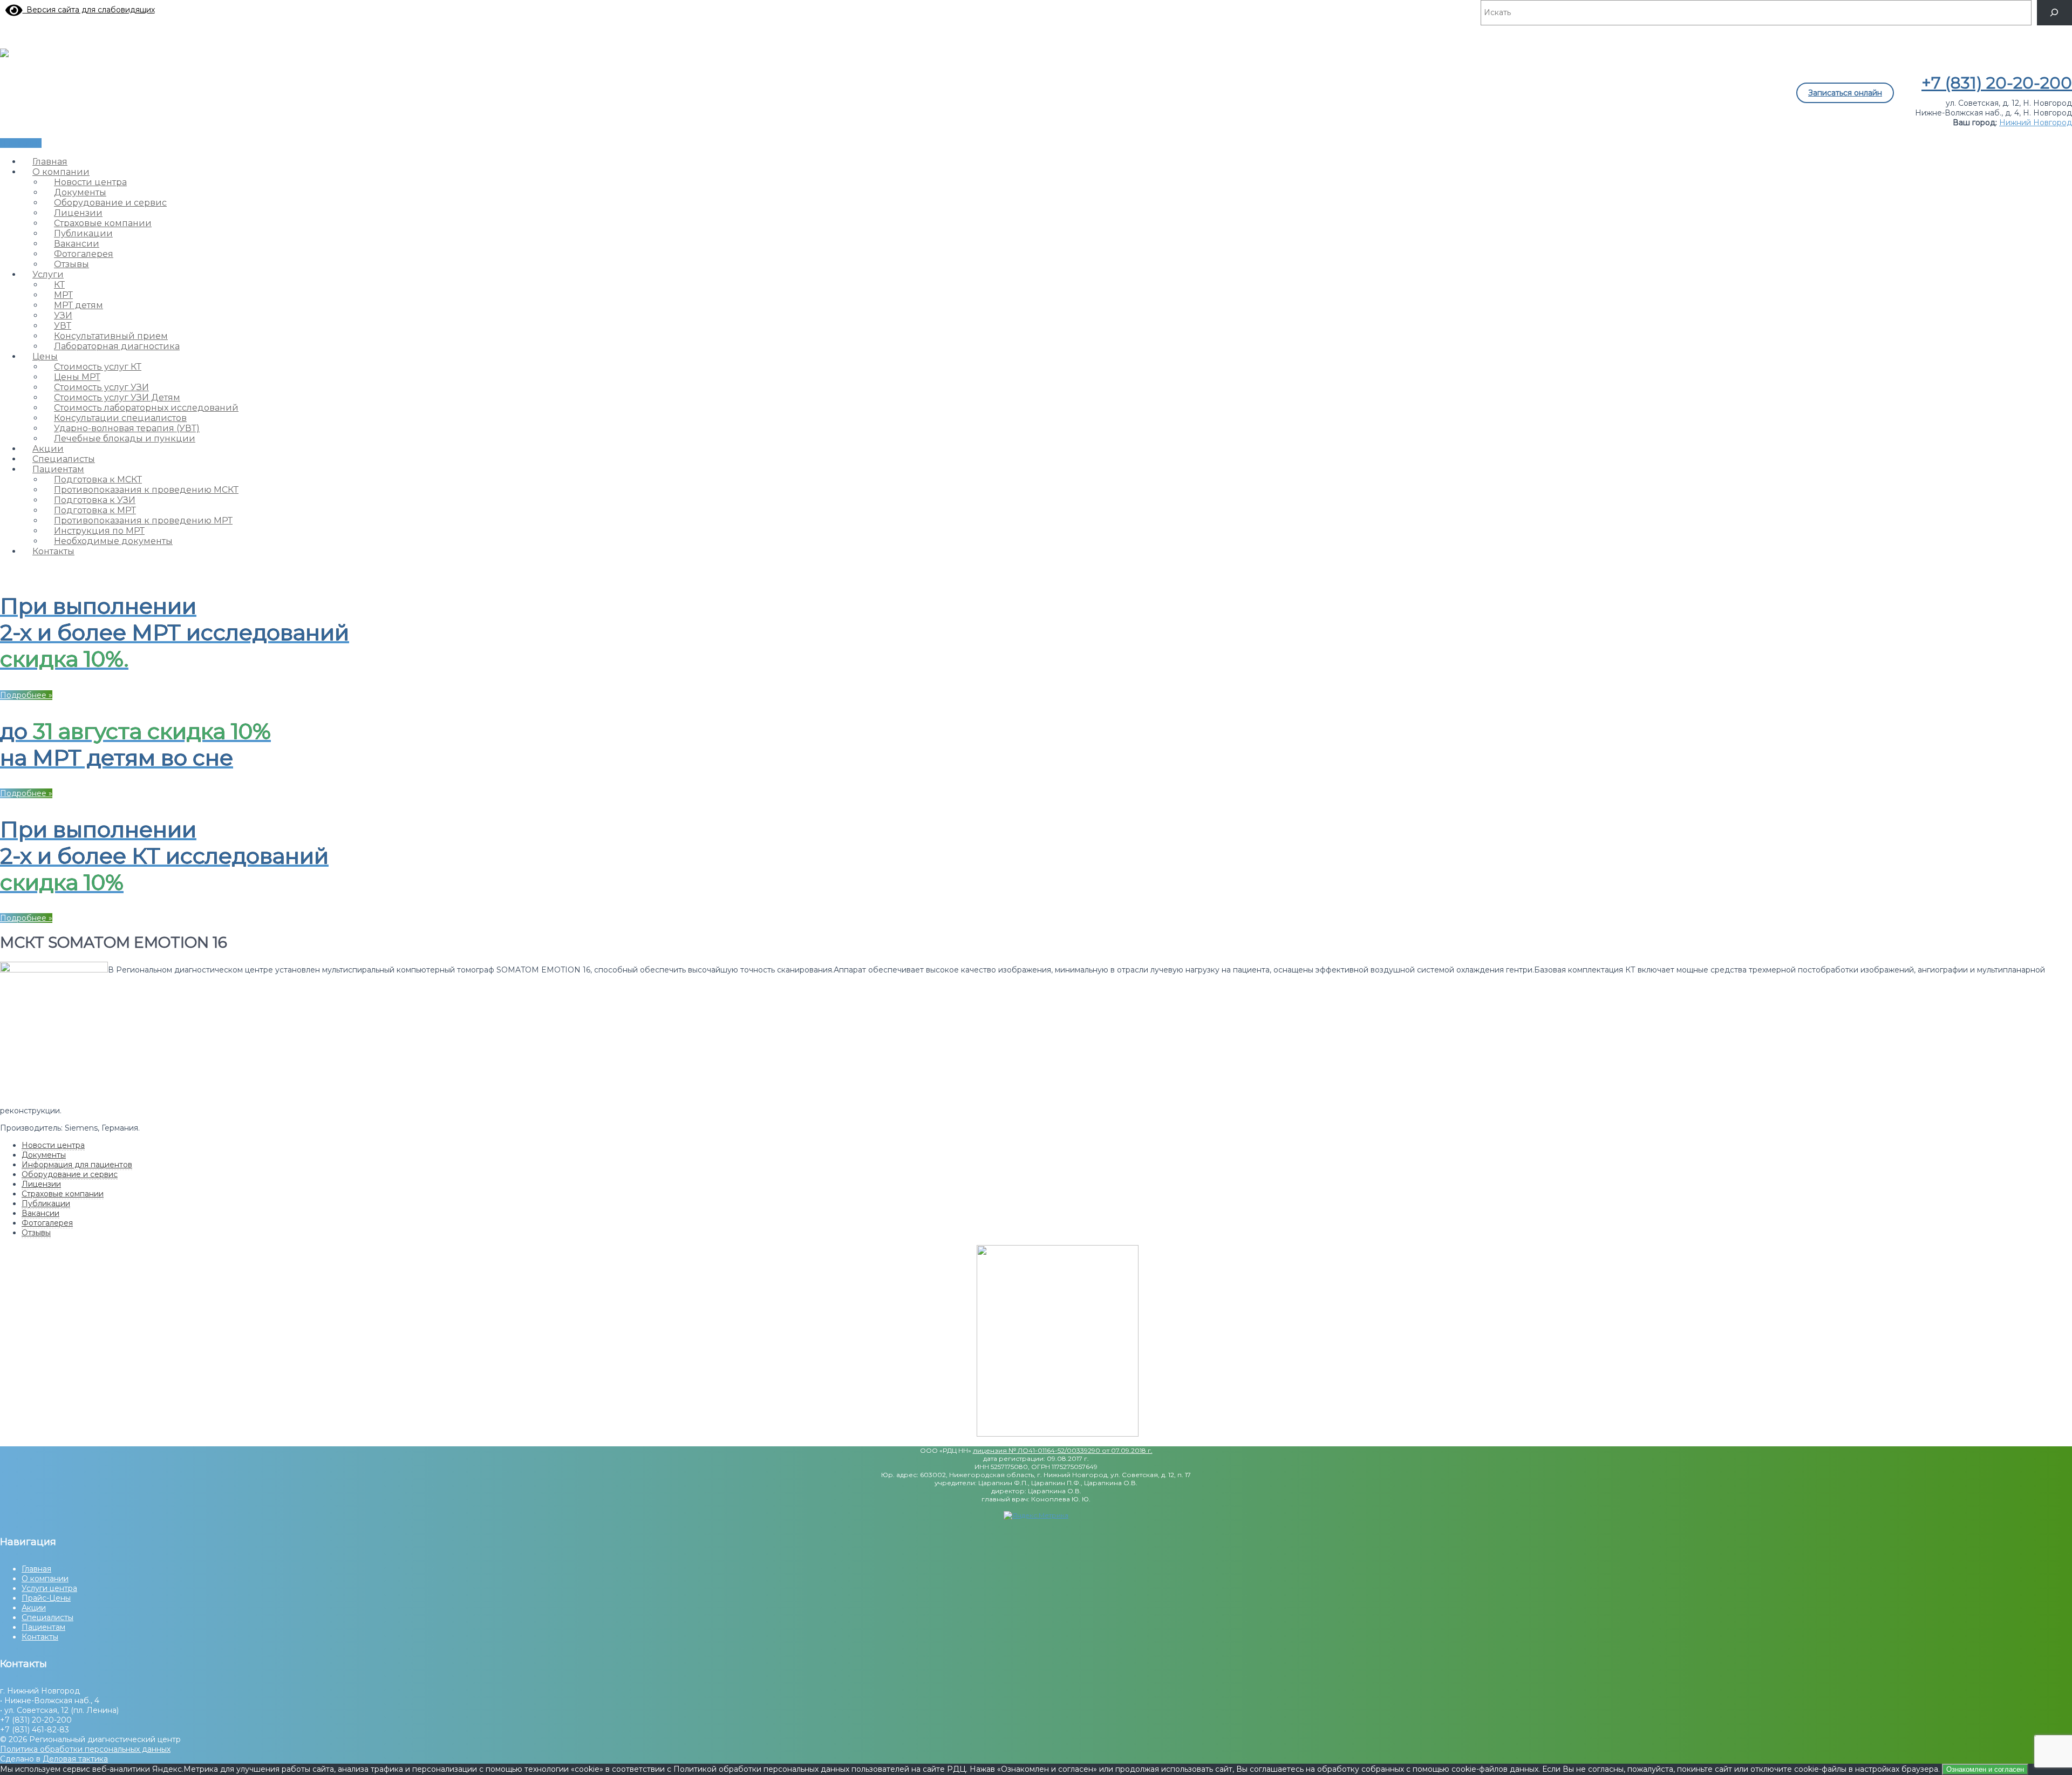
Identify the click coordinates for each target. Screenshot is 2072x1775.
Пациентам (43, 1627)
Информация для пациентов (77, 1165)
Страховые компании (63, 1194)
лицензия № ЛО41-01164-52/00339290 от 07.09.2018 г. (1063, 1450)
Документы (44, 1155)
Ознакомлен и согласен (1985, 1769)
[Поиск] (2054, 13)
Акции (34, 1608)
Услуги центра (49, 1588)
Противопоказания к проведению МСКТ (146, 490)
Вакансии (40, 1213)
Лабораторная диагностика (117, 346)
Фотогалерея (47, 1223)
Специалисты (47, 1617)
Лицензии (41, 1184)
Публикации (46, 1203)
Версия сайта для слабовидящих (89, 10)
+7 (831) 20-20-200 (1997, 83)
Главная (36, 1569)
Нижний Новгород (2036, 123)
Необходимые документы (113, 541)
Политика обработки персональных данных (85, 1749)
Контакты (53, 551)
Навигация (21, 143)
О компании (45, 1579)
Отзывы (36, 1233)
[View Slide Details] (1058, 1434)
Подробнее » (26, 695)
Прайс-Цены (46, 1598)
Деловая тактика (75, 1759)
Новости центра (53, 1145)
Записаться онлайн (1845, 93)
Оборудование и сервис (70, 1174)
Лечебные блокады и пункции (125, 438)
